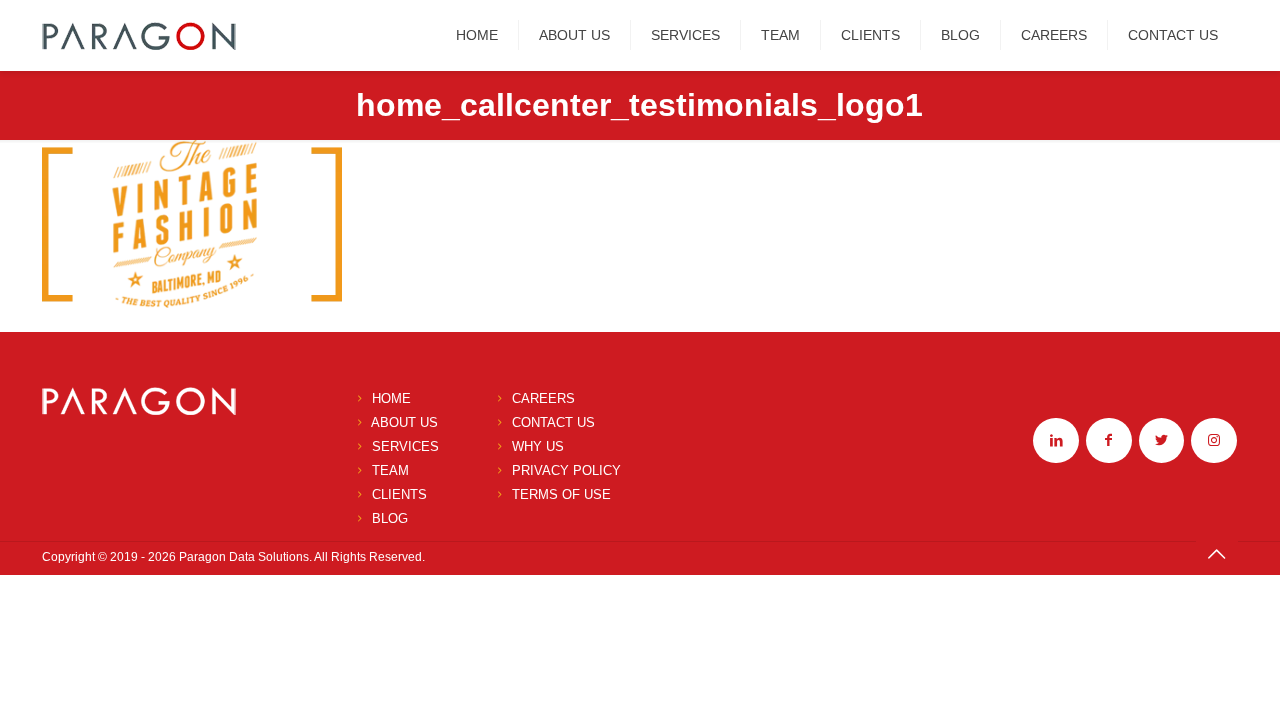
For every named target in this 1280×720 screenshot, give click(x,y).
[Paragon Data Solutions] (139, 35)
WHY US (538, 446)
